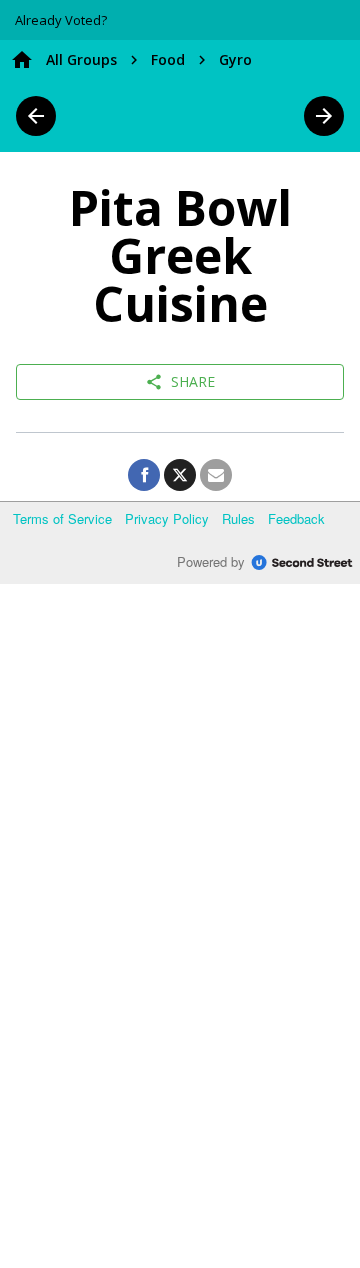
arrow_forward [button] (324, 116)
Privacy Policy (167, 518)
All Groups (81, 59)
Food (168, 59)
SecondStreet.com (302, 563)
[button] (61, 20)
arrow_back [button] (36, 116)
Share (180, 381)
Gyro (235, 59)
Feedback (296, 518)
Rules (238, 518)
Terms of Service (62, 518)
